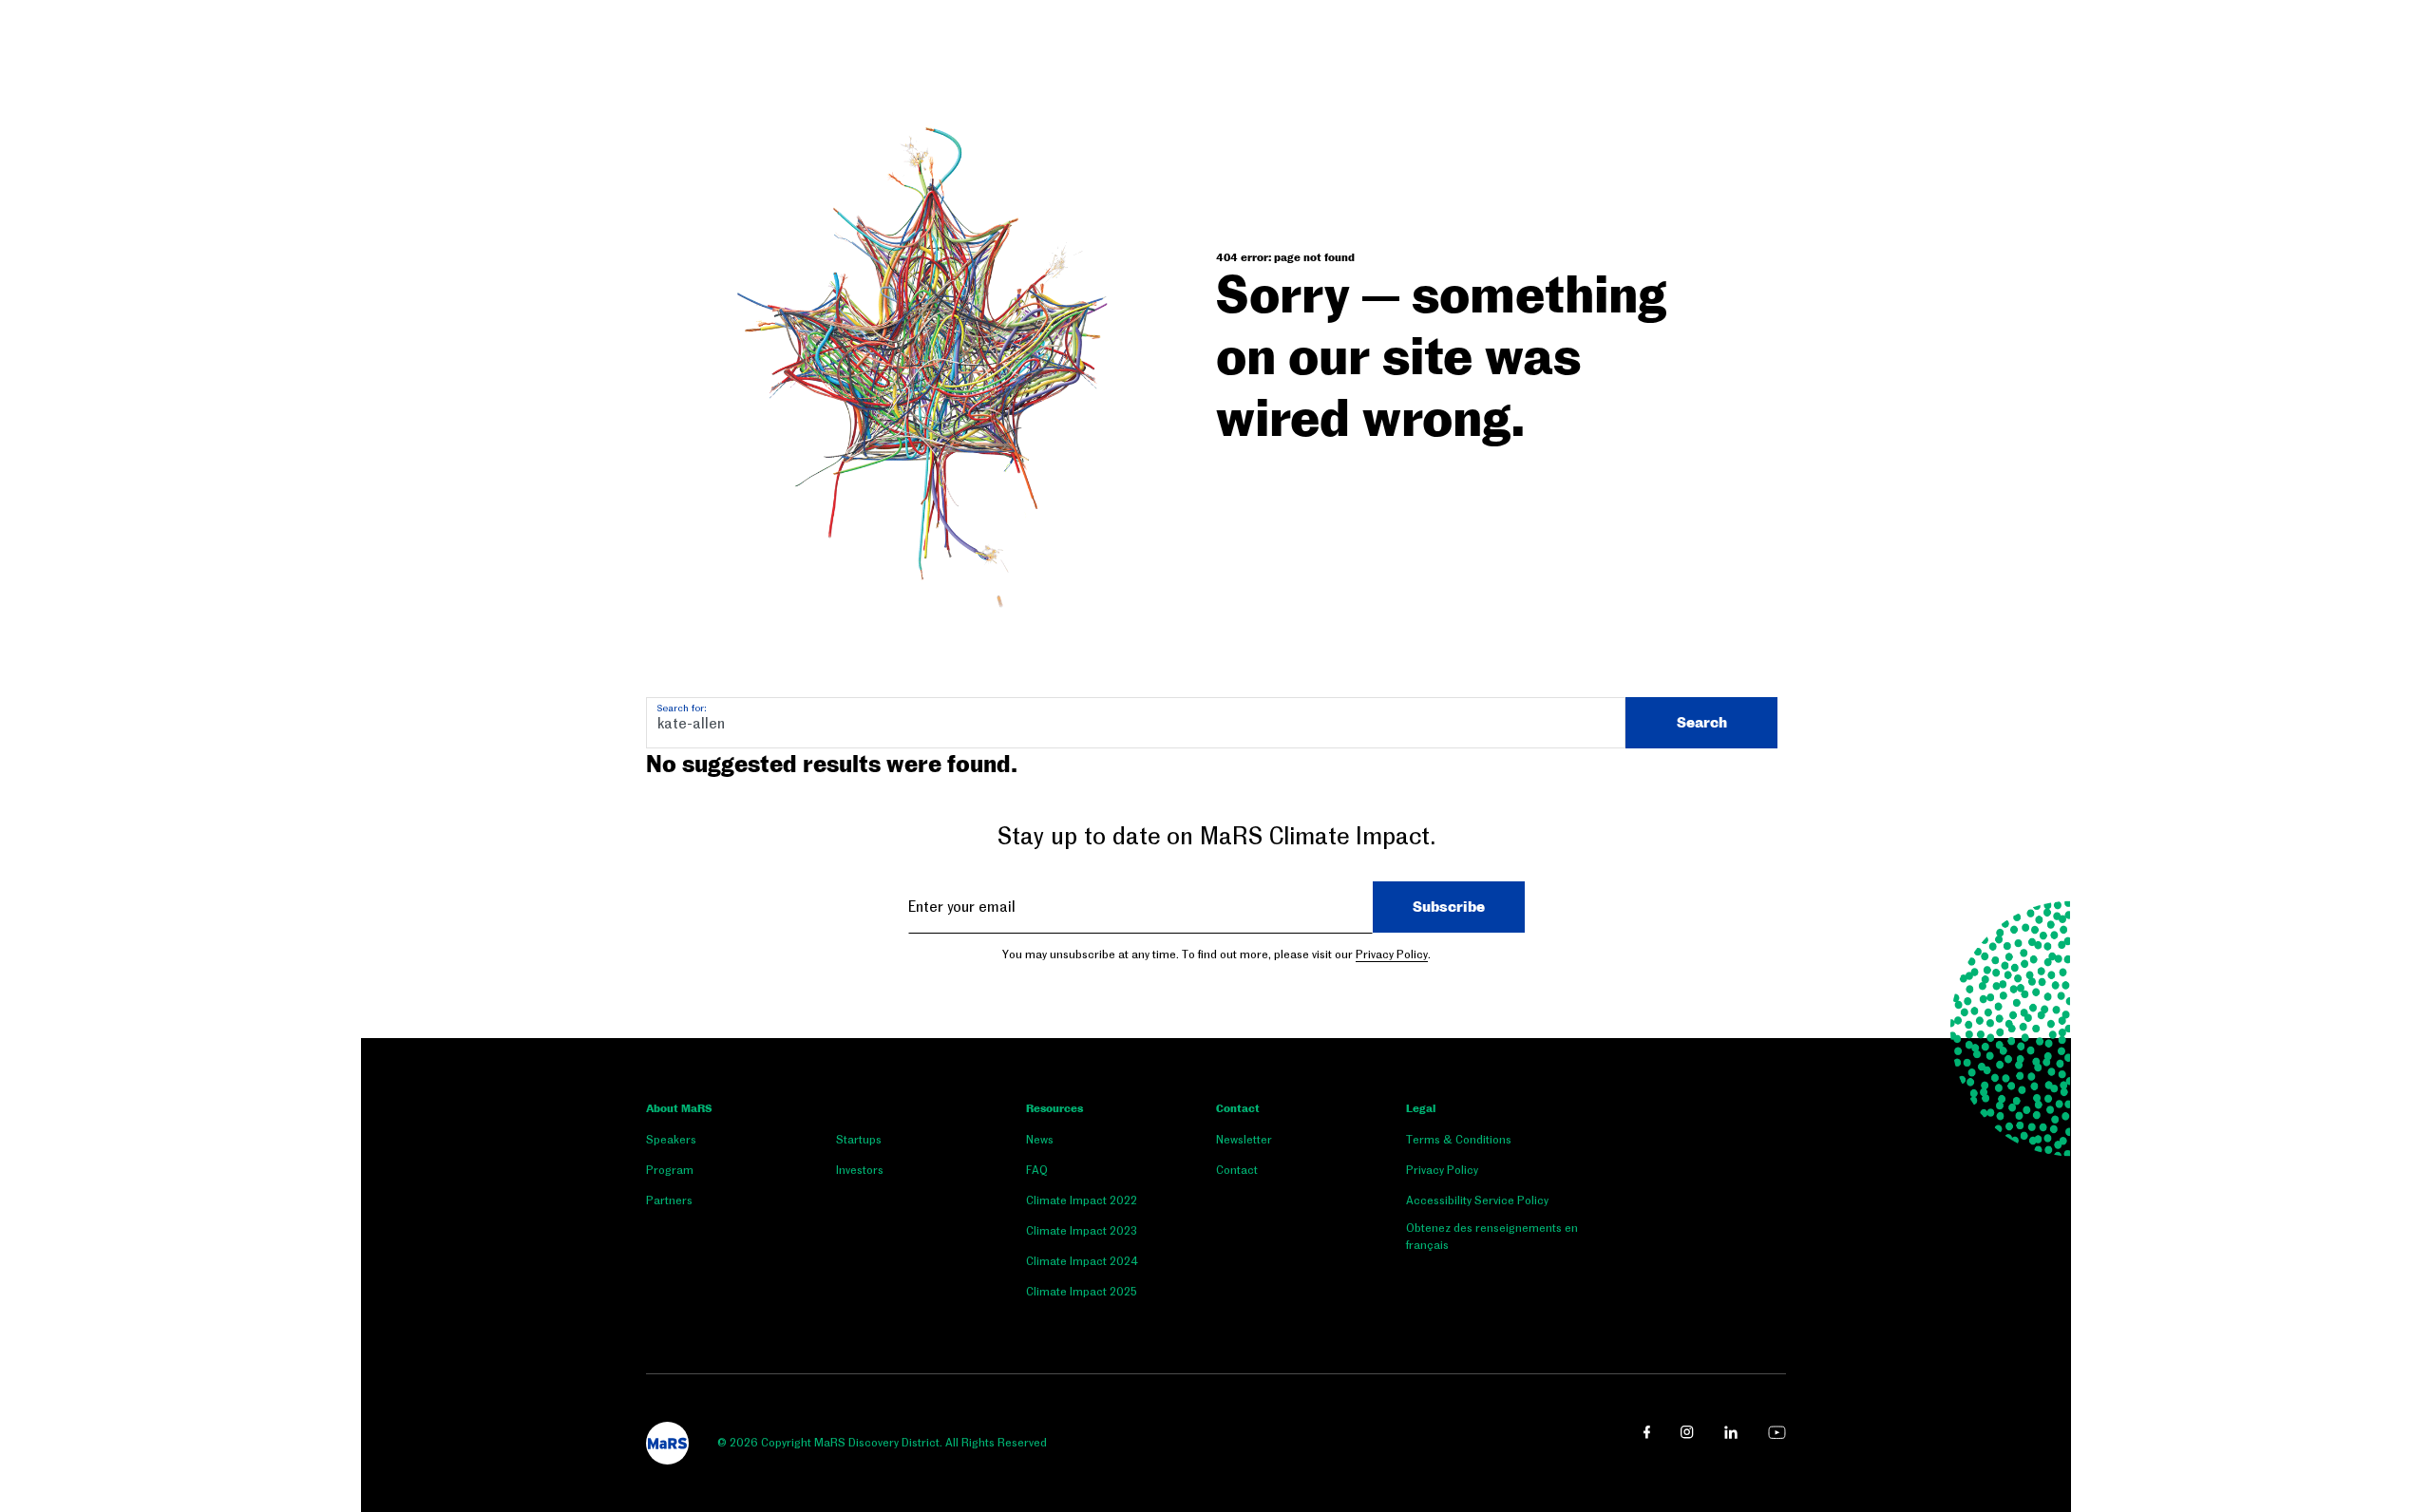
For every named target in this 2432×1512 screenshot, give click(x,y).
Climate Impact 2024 (1082, 1261)
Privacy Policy (1392, 954)
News (1040, 1140)
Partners (669, 1200)
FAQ (1037, 1170)
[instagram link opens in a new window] (1687, 1432)
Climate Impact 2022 (1082, 1200)
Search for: (682, 708)
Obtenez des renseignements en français (1492, 1237)
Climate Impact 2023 (1082, 1231)
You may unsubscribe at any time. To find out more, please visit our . (1216, 954)
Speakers (671, 1140)
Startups (859, 1140)
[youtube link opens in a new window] (1777, 1432)
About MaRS (679, 1109)
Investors (860, 1170)
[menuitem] (741, 1143)
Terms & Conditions (1459, 1140)
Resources (1054, 1109)
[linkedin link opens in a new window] (1731, 1432)
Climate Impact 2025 (1082, 1292)
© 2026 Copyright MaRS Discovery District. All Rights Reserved (882, 1443)
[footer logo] (667, 1443)
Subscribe (1449, 907)
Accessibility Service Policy (1477, 1200)
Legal (1421, 1109)
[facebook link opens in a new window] (1647, 1432)
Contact (1238, 1109)
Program (670, 1170)
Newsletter (1244, 1140)
